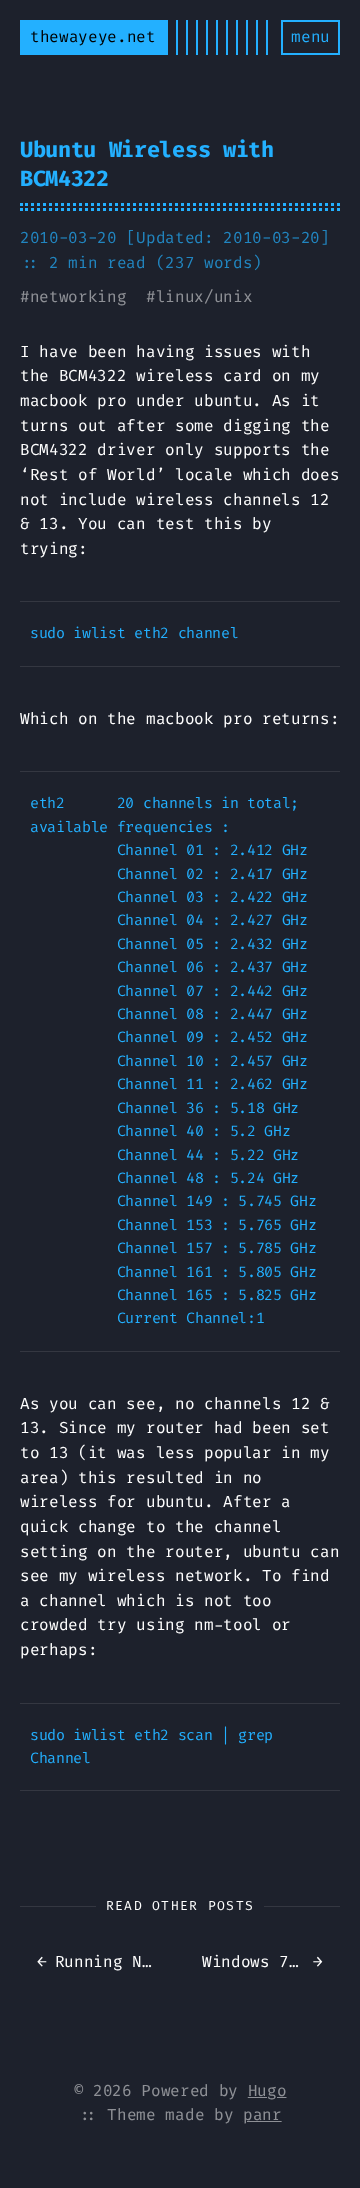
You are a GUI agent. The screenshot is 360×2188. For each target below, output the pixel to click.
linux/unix (204, 296)
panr (262, 2114)
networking (78, 296)
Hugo (267, 2090)
